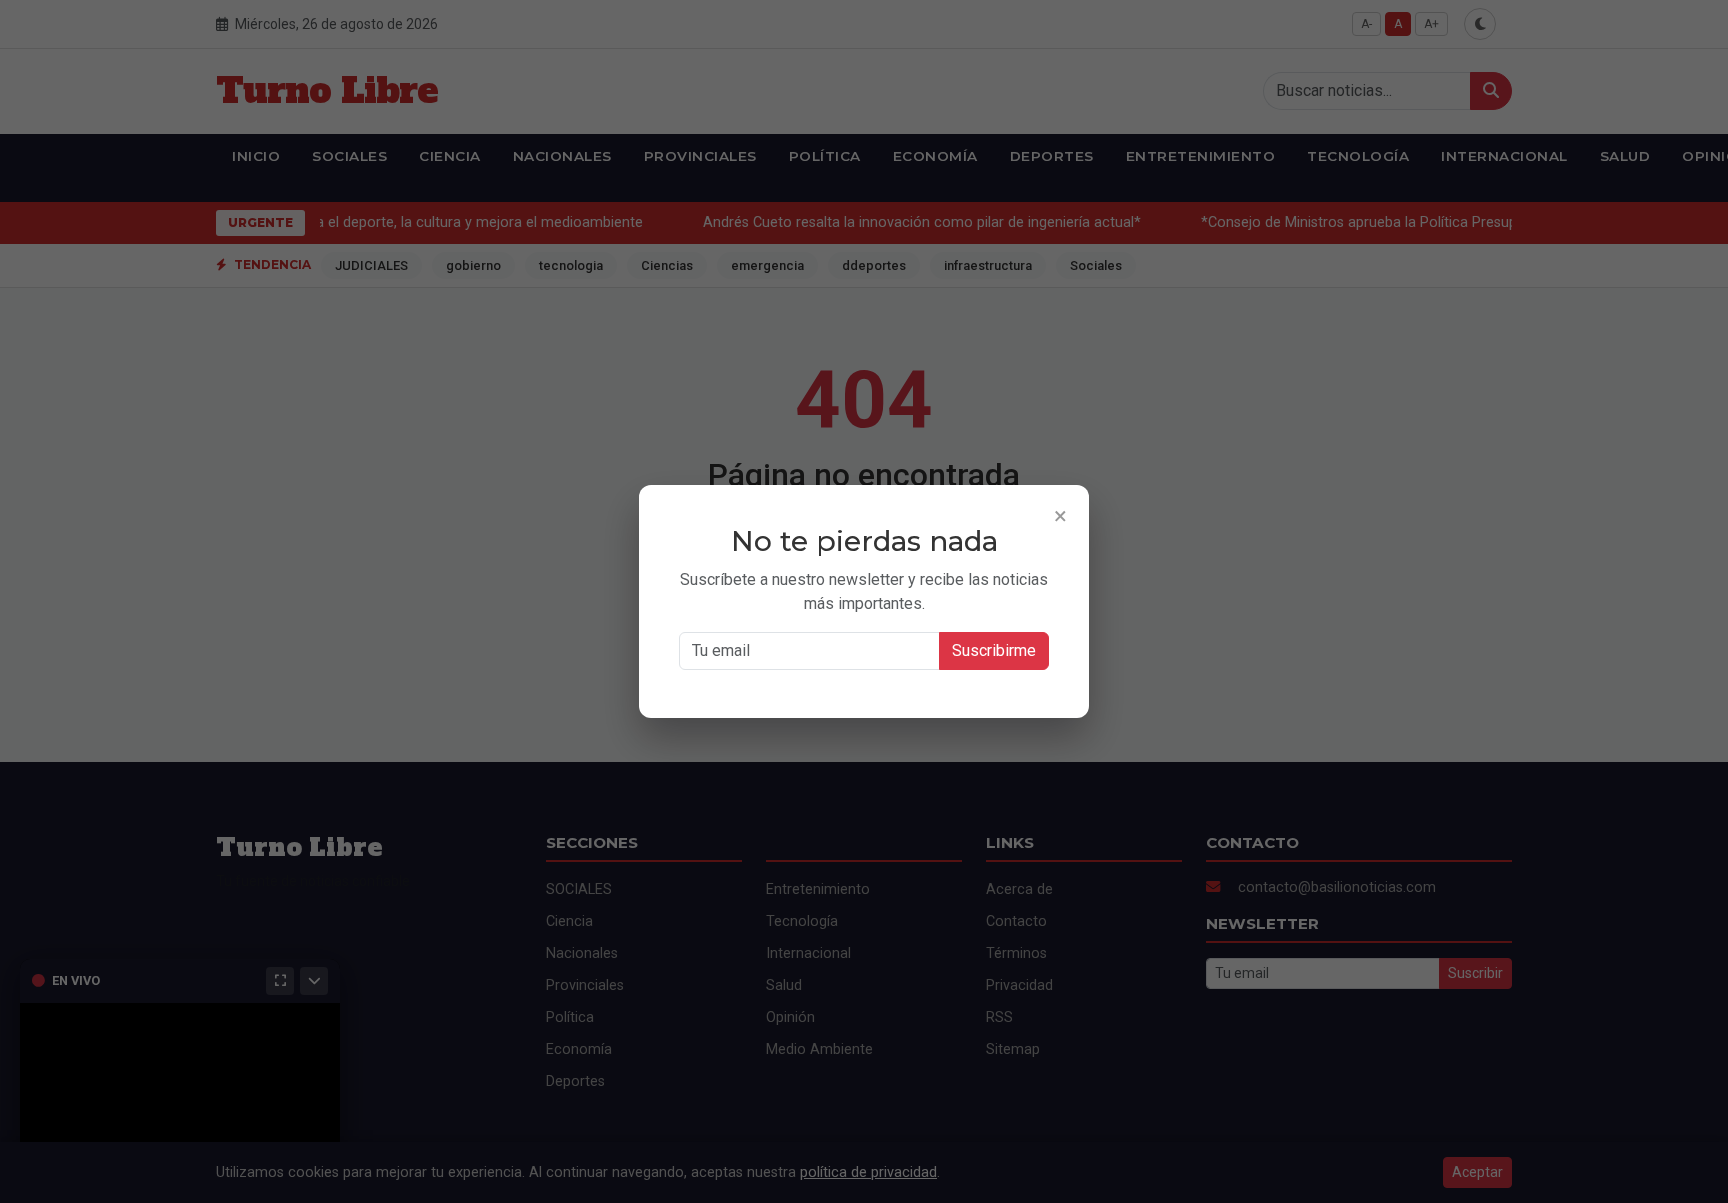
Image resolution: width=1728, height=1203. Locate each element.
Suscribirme (994, 650)
